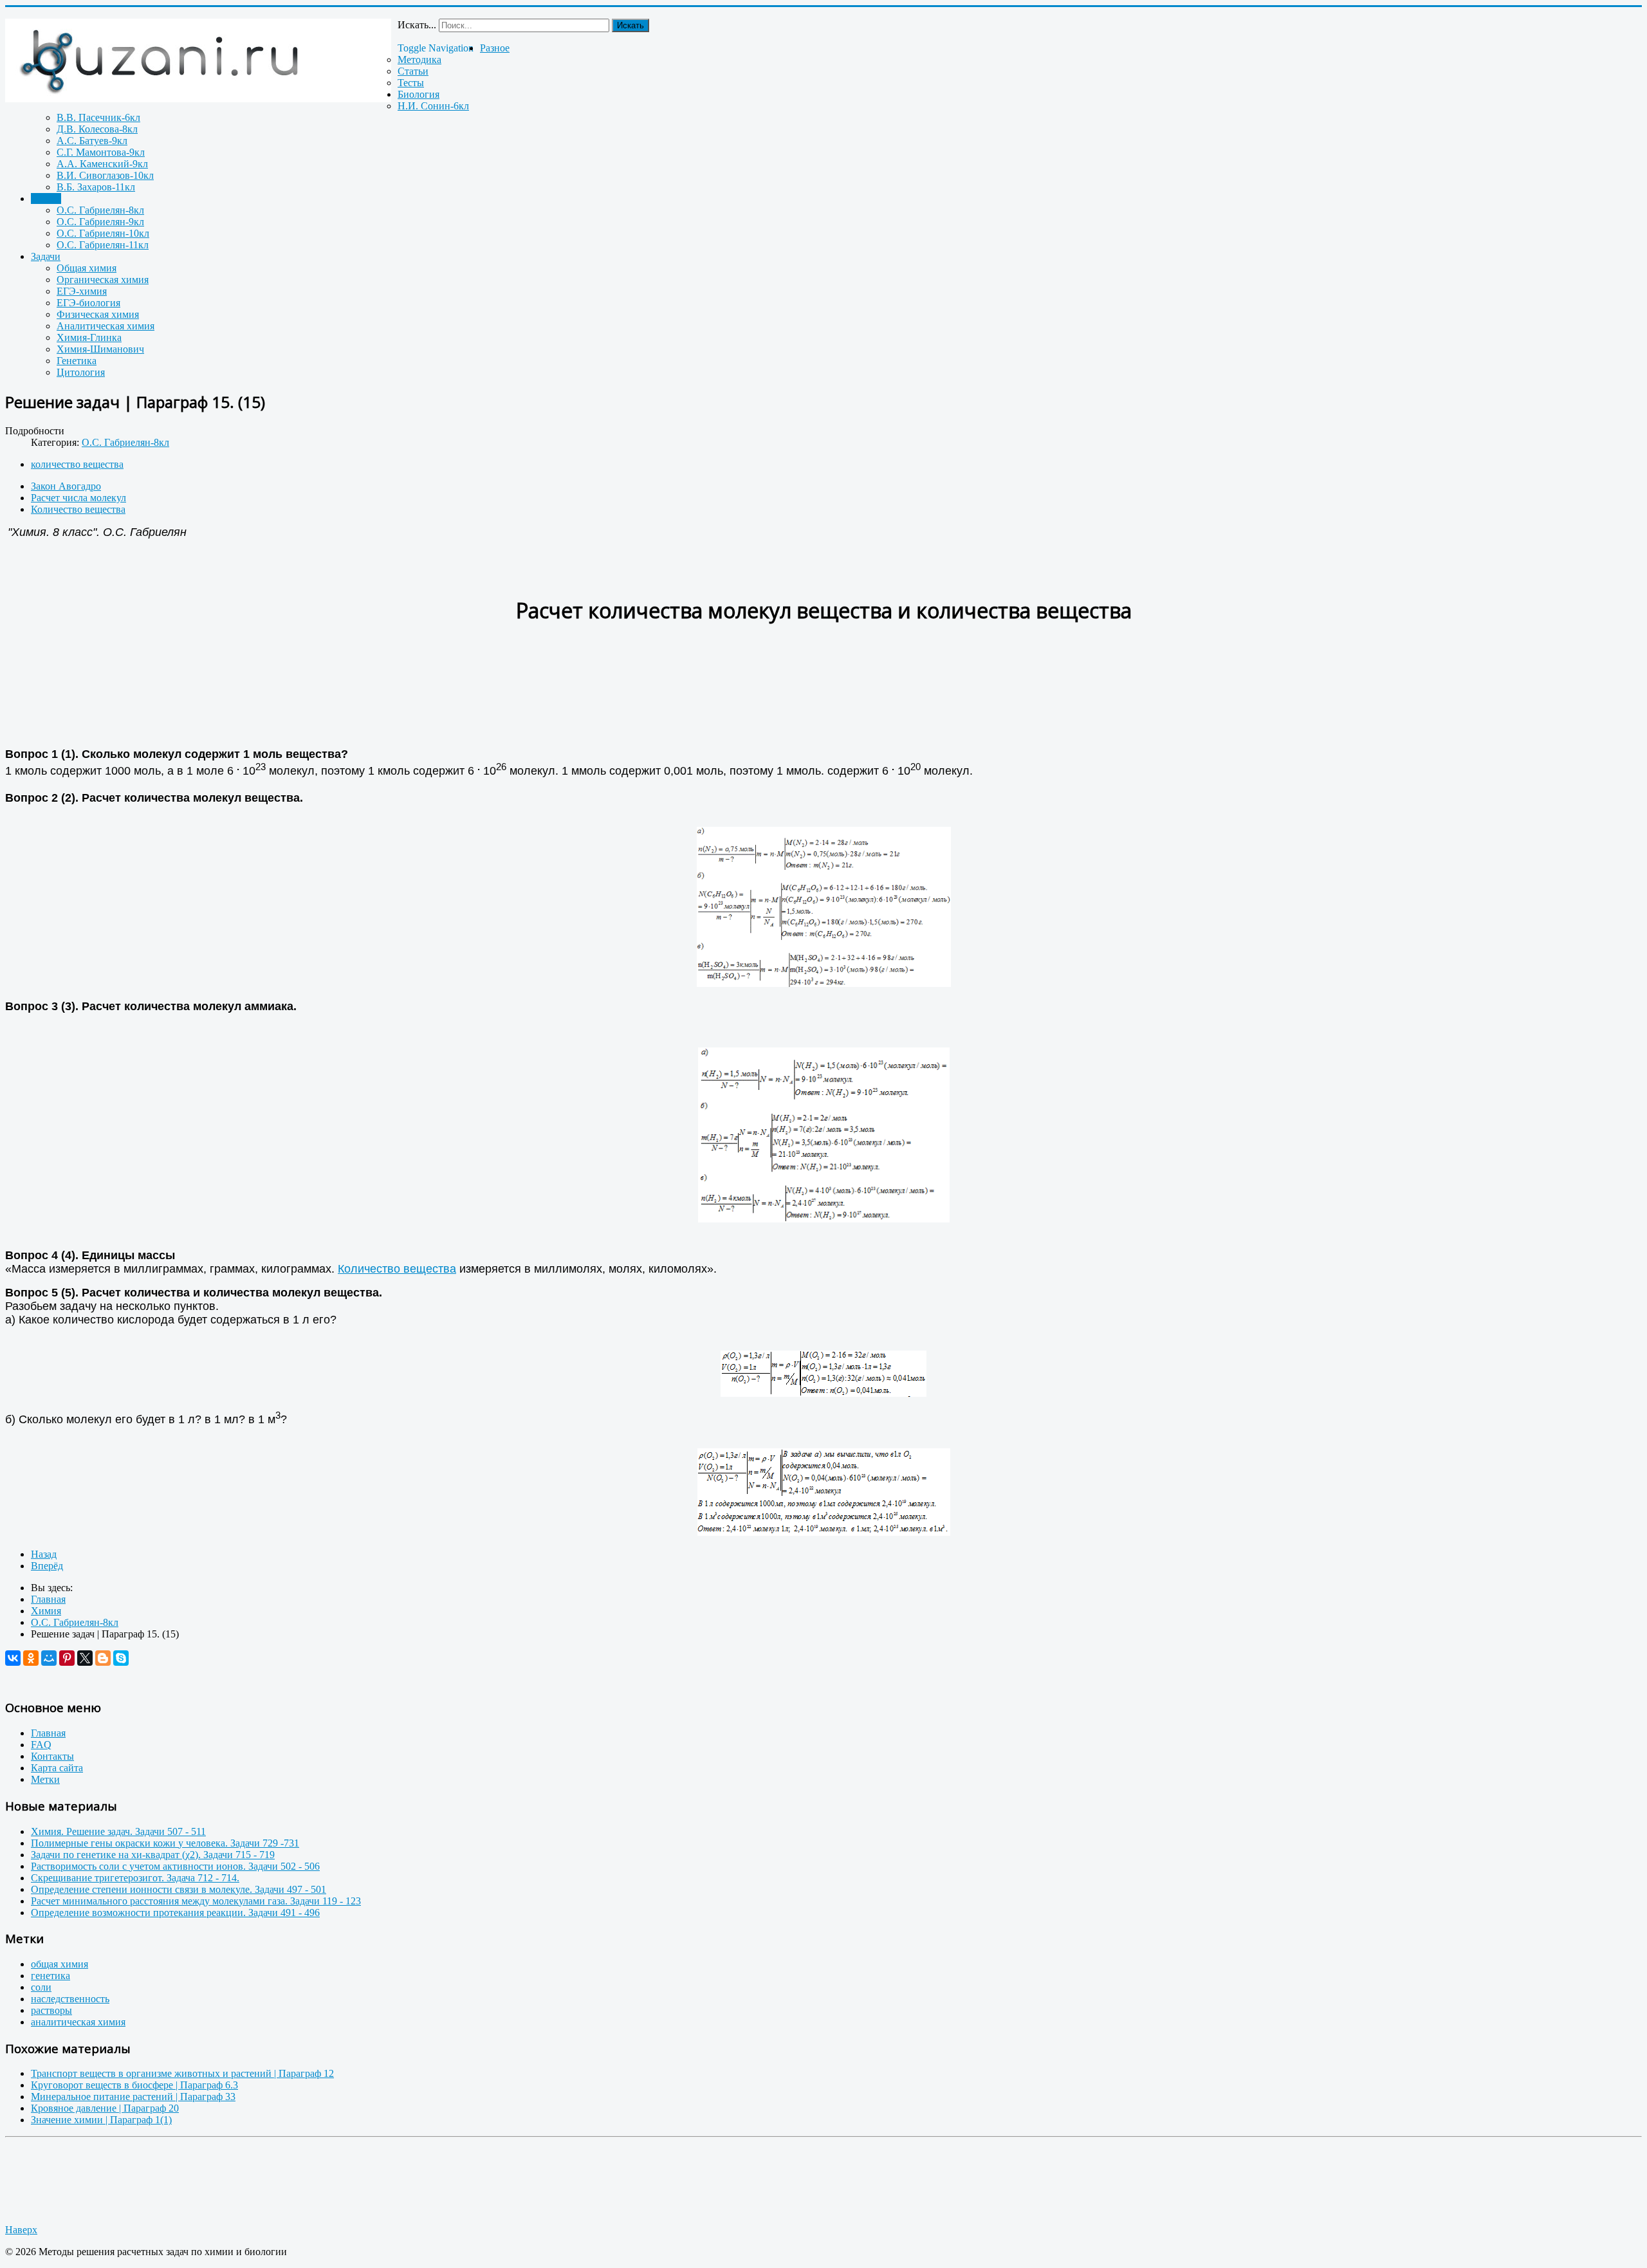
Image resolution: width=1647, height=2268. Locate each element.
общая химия (60, 1964)
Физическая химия (98, 314)
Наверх (21, 2230)
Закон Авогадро (66, 486)
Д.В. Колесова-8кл (97, 129)
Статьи (413, 71)
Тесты (411, 83)
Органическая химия (103, 280)
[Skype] (121, 1658)
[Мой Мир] (49, 1658)
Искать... (417, 25)
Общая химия (87, 268)
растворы (51, 2010)
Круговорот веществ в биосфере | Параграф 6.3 (134, 2085)
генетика (51, 1976)
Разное (495, 48)
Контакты (52, 1756)
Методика (419, 60)
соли (41, 1987)
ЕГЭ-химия (82, 291)
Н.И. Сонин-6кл (433, 106)
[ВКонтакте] (13, 1658)
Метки (45, 1779)
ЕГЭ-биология (88, 303)
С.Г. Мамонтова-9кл (101, 152)
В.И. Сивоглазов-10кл (105, 175)
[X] (85, 1658)
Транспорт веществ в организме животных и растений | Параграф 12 (182, 2073)
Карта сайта (57, 1768)
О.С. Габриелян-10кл (103, 233)
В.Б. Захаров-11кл (96, 187)
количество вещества (77, 464)
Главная (48, 1733)
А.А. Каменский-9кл (102, 164)
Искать (630, 25)
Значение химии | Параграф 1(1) (101, 2120)
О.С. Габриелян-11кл (103, 245)
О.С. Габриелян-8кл (100, 210)
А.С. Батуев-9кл (92, 141)
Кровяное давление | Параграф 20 (105, 2108)
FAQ (41, 1745)
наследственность (70, 1999)
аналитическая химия (78, 2022)
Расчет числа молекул (78, 498)
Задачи (46, 256)
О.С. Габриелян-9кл (100, 222)
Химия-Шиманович (100, 349)
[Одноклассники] (31, 1658)
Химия (46, 198)
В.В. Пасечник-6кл (98, 117)
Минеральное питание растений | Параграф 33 (133, 2097)
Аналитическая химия (106, 326)
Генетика (77, 361)
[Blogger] (103, 1658)
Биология (419, 94)
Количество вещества (78, 509)
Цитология (81, 372)
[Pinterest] (67, 1658)
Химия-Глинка (89, 337)
